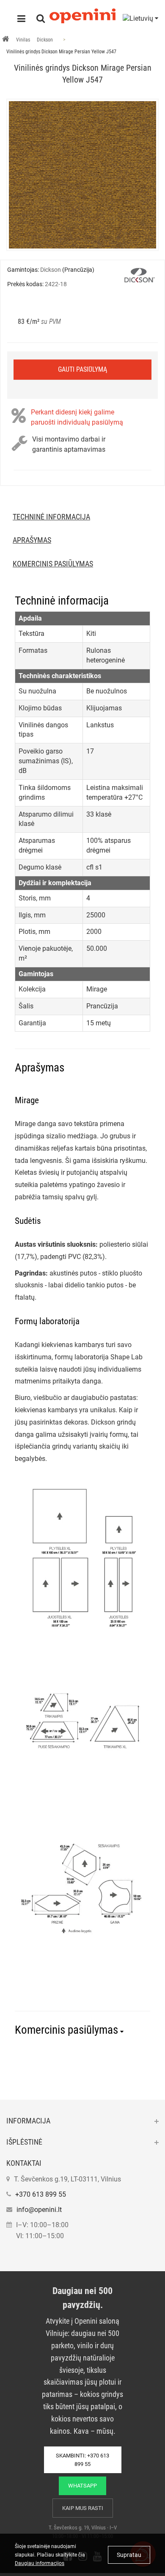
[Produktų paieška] (41, 19)
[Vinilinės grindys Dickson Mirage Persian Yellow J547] (82, 175)
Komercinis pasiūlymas (53, 564)
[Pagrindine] (6, 40)
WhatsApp (82, 2486)
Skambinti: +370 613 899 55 (82, 2460)
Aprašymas (32, 540)
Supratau (129, 2555)
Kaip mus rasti (83, 2508)
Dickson (45, 40)
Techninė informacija (51, 517)
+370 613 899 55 (41, 2194)
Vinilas (23, 40)
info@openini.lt (39, 2210)
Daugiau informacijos (40, 2563)
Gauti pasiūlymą (82, 369)
